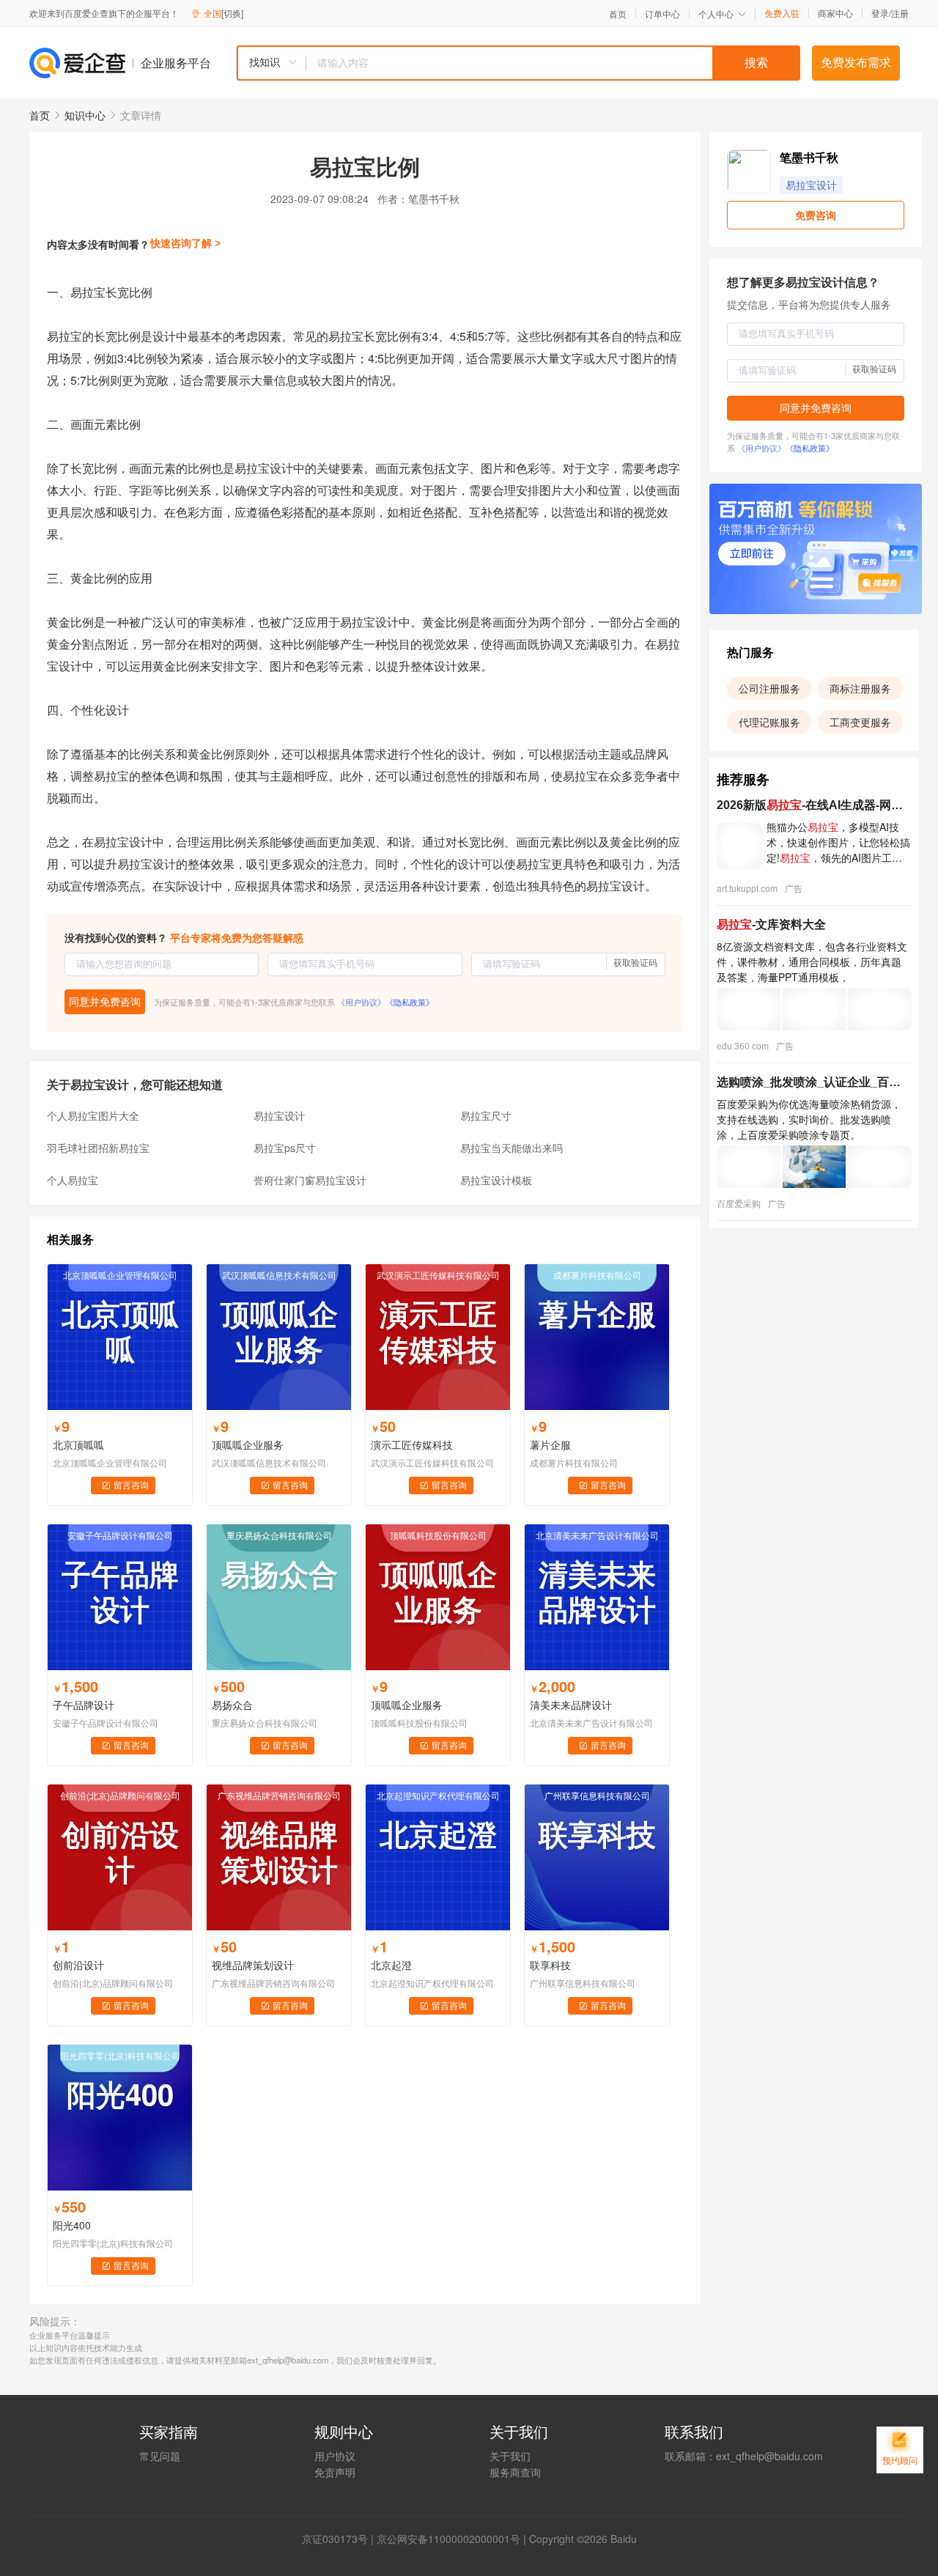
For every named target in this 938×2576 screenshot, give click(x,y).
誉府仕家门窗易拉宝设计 (310, 1180)
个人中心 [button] (716, 14)
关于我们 (510, 2456)
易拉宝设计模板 (496, 1180)
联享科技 (550, 1965)
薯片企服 (550, 1444)
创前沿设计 (78, 1965)
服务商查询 (515, 2472)
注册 (900, 13)
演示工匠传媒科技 (412, 1444)
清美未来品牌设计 (571, 1705)
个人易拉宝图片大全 (93, 1115)
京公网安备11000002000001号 (448, 2539)
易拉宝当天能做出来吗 (512, 1148)
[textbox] (553, 63)
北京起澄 (391, 1965)
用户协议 (335, 2456)
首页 (618, 14)
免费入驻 (782, 13)
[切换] (232, 13)
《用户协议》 (361, 1002)
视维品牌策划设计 (253, 1965)
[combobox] (518, 63)
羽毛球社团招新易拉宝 (98, 1148)
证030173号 (340, 2539)
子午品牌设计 (84, 1705)
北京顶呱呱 (78, 1444)
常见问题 (160, 2456)
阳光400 (72, 2225)
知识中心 (85, 115)
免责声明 (335, 2472)
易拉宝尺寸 (486, 1115)
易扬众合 (232, 1705)
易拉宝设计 (279, 1115)
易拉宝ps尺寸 (285, 1148)
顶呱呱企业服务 (248, 1444)
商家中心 (835, 13)
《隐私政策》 (410, 1002)
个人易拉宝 (73, 1180)
